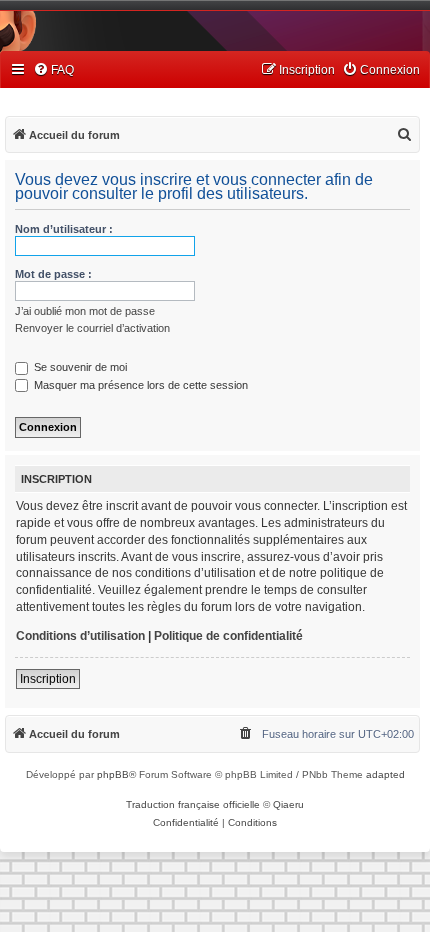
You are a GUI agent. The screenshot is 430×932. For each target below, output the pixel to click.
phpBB (113, 774)
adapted (385, 774)
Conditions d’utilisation (80, 636)
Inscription (48, 679)
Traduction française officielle (193, 804)
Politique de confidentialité (228, 636)
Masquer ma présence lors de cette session (139, 385)
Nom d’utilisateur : (64, 229)
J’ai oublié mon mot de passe (85, 311)
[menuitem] (53, 70)
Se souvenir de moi (79, 367)
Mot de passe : (53, 274)
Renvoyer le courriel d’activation (92, 328)
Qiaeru (288, 804)
